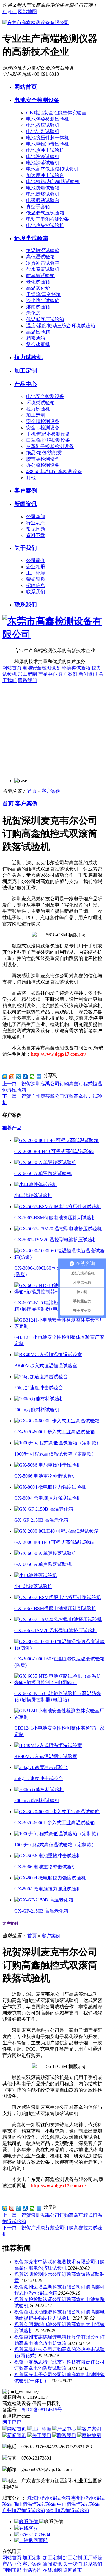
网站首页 (26, 87)
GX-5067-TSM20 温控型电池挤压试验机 (56, 1240)
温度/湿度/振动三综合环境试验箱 (61, 326)
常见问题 (36, 529)
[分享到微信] (32, 1077)
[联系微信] (27, 2522)
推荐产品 (12, 1128)
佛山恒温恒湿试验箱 (34, 2504)
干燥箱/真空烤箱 (43, 294)
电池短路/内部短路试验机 (53, 182)
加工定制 (26, 371)
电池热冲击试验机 (45, 150)
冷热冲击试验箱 (43, 263)
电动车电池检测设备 (48, 219)
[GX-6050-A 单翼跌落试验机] (45, 1162)
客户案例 (26, 491)
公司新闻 (36, 517)
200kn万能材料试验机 (37, 1410)
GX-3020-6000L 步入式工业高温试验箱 (55, 1432)
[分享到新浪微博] (12, 1077)
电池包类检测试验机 (48, 119)
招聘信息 (36, 585)
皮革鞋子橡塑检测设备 (50, 446)
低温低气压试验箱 (45, 213)
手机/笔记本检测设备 (48, 434)
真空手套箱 (38, 207)
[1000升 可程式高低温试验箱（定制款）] (58, 1443)
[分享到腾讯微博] (19, 1077)
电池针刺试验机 (43, 131)
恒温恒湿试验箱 (43, 250)
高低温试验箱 (40, 257)
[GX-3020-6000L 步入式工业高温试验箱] (57, 1421)
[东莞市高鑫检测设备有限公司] (36, 23)
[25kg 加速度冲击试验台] (41, 1377)
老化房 (33, 313)
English (10, 11)
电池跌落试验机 (43, 163)
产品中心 (26, 384)
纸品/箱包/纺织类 (44, 453)
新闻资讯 (26, 504)
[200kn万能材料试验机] (39, 1399)
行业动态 (36, 523)
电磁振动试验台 (43, 200)
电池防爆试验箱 (43, 188)
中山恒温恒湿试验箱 (78, 2504)
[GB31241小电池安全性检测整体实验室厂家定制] (59, 1326)
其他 (31, 478)
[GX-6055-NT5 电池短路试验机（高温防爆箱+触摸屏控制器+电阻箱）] (59, 1682)
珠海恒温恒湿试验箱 (49, 2498)
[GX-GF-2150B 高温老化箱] (44, 1509)
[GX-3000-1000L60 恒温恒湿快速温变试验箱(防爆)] (59, 1257)
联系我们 (36, 592)
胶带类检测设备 (43, 459)
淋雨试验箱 (38, 307)
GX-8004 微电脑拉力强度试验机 (48, 1498)
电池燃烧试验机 (43, 194)
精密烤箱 (36, 338)
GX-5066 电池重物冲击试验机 (45, 1476)
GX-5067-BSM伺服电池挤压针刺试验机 (55, 1218)
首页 (32, 791)
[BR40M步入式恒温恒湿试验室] (48, 1355)
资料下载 (36, 535)
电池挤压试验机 (43, 125)
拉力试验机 (28, 357)
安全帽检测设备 (43, 421)
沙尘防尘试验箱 (43, 301)
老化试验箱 (38, 282)
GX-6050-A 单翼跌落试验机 (43, 1173)
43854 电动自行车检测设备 (54, 471)
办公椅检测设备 (43, 465)
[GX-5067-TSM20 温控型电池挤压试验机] (58, 1229)
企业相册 (36, 567)
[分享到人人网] (25, 1077)
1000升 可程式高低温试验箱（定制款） (55, 1454)
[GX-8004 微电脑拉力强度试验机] (50, 1487)
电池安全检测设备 (37, 100)
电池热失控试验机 (45, 225)
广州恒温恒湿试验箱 (24, 2511)
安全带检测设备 (43, 428)
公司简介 (36, 560)
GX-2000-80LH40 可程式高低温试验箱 (54, 1151)
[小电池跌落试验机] (36, 1184)
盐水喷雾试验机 (43, 269)
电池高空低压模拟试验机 (52, 169)
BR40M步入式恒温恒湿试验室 (46, 1366)
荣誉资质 (36, 579)
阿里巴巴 (12, 2422)
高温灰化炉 (38, 288)
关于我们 (26, 548)
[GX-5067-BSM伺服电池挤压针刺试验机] (58, 1207)
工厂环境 (36, 573)
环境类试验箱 (31, 238)
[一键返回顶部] (31, 2540)
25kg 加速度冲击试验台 (39, 1388)
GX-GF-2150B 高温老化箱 (41, 1520)
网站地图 (27, 11)
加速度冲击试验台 (45, 175)
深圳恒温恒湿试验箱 (68, 2511)
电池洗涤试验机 (43, 156)
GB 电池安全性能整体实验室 (56, 113)
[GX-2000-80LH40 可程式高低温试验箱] (56, 1140)
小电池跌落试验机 (33, 1196)
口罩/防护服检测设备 (48, 440)
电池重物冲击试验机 (48, 144)
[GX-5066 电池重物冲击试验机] (48, 1465)
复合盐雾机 (38, 344)
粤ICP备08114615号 (42, 2410)
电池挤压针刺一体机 (48, 138)
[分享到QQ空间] (5, 1077)
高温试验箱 (38, 332)
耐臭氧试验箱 (40, 275)
